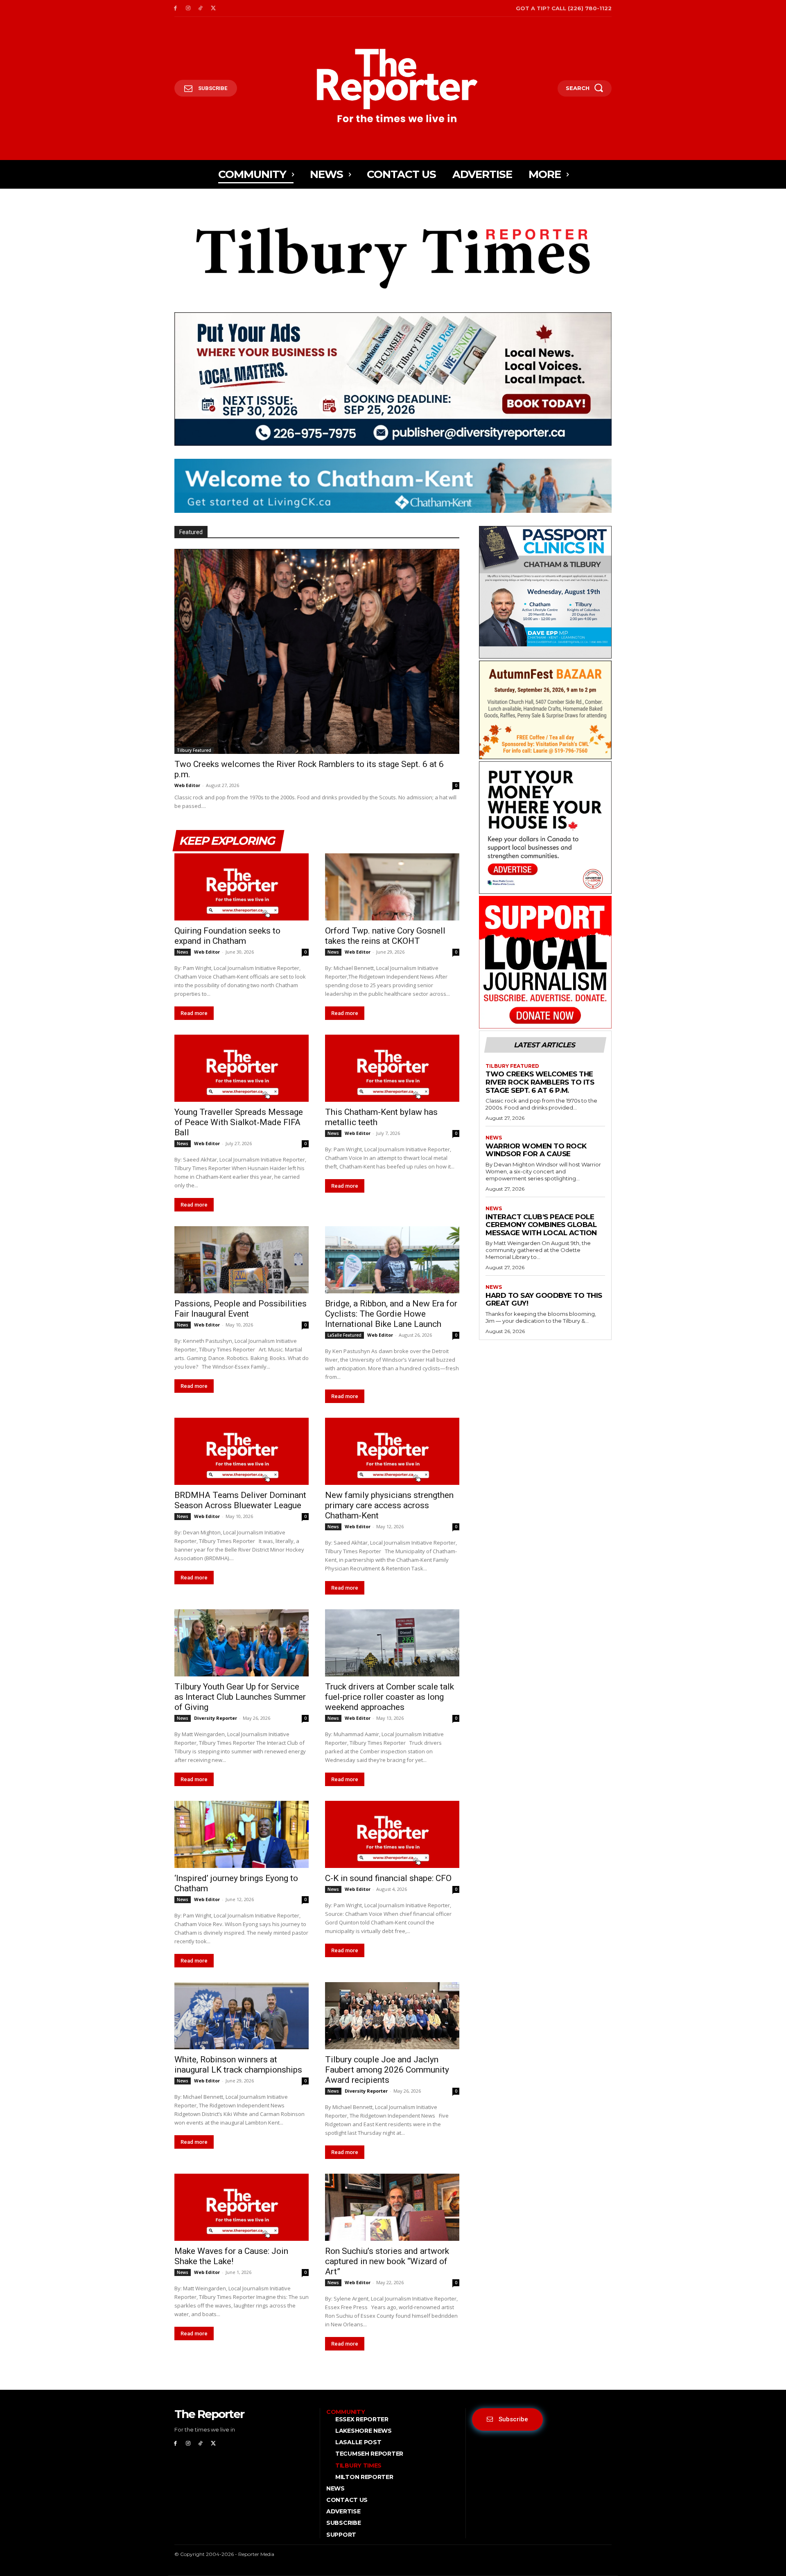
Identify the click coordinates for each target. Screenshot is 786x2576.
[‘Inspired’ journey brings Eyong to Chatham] (242, 1834)
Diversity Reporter (216, 1718)
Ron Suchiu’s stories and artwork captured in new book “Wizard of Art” (387, 2261)
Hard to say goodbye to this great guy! (544, 1299)
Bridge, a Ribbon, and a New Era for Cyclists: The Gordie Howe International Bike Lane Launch (391, 1314)
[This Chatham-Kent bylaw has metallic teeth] (392, 1068)
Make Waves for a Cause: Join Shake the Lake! (231, 2256)
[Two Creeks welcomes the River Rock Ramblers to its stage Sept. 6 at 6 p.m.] (317, 651)
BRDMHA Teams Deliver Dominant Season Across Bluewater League (240, 1500)
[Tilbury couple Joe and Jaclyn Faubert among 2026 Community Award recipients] (392, 2016)
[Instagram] (188, 8)
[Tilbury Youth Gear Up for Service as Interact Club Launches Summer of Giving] (242, 1643)
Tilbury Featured (194, 750)
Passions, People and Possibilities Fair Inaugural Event (241, 1309)
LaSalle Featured (344, 1335)
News (183, 952)
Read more (194, 1013)
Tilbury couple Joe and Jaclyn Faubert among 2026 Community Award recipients (387, 2070)
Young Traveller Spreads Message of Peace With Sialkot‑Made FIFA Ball (239, 1122)
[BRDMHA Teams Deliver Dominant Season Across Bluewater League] (242, 1451)
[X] (213, 8)
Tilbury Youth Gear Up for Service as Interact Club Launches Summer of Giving (240, 1697)
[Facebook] (175, 8)
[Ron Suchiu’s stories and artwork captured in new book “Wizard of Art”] (392, 2207)
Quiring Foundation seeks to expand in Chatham (227, 936)
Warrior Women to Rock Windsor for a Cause (536, 1150)
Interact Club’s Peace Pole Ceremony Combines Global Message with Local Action (541, 1225)
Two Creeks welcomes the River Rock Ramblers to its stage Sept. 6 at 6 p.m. (540, 1082)
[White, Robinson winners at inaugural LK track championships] (242, 2016)
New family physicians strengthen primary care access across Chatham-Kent (389, 1505)
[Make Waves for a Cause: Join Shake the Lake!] (242, 2207)
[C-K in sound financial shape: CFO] (392, 1834)
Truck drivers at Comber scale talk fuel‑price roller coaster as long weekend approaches (390, 1697)
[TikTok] (201, 8)
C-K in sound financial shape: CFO (388, 1878)
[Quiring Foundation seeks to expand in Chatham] (242, 887)
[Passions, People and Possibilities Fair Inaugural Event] (242, 1260)
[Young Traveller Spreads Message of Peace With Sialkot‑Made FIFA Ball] (242, 1068)
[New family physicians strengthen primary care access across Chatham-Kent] (392, 1451)
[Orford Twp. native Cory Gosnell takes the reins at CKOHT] (392, 887)
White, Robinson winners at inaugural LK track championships (238, 2065)
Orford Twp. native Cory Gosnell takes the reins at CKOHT (385, 936)
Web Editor (187, 785)
